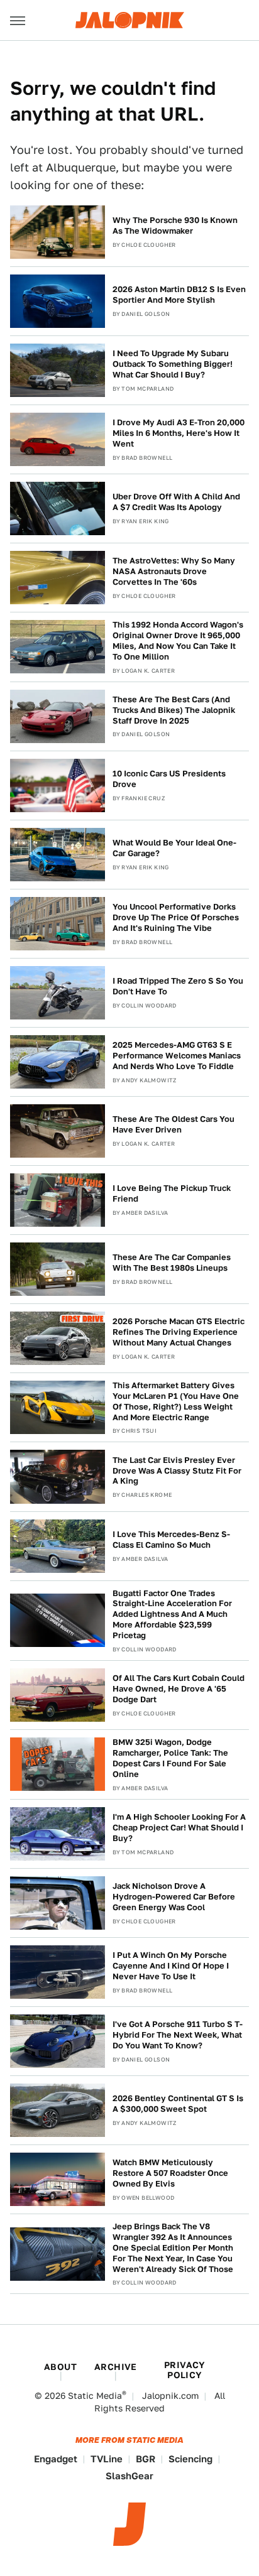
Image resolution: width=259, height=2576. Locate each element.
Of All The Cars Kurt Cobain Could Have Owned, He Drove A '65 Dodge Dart (179, 1689)
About (60, 2367)
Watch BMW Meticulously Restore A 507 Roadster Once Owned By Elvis (170, 2173)
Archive (116, 2367)
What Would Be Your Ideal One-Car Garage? (174, 848)
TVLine (107, 2459)
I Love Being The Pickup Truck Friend (172, 1193)
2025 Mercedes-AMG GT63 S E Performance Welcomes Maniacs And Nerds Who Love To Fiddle (177, 1056)
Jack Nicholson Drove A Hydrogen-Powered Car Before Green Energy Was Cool (174, 1897)
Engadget (56, 2459)
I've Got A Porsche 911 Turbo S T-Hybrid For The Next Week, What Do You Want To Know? (178, 2035)
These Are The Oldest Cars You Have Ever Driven (174, 1124)
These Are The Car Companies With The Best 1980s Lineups (172, 1263)
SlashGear (129, 2476)
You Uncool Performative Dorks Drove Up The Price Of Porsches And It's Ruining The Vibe (176, 917)
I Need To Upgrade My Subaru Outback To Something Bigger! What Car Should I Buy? (173, 364)
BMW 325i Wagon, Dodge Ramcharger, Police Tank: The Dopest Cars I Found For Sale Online (170, 1758)
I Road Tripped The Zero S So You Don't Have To (178, 986)
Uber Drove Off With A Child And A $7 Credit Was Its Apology (176, 502)
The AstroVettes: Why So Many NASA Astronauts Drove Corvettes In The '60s (174, 571)
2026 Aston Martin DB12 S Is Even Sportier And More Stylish (179, 295)
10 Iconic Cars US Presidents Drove (169, 779)
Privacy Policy (185, 2370)
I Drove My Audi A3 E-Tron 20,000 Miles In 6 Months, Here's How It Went (179, 433)
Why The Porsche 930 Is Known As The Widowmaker (175, 226)
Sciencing (190, 2459)
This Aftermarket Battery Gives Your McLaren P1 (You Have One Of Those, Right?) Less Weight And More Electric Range (176, 1401)
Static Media (95, 2396)
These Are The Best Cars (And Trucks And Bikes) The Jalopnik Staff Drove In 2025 (174, 710)
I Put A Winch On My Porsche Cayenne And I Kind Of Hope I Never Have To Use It (171, 1966)
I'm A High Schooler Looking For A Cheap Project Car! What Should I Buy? (179, 1828)
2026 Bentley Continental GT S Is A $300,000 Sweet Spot (178, 2104)
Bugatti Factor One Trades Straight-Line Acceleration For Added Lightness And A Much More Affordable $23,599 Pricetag (172, 1615)
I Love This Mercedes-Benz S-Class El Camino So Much (171, 1540)
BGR (146, 2459)
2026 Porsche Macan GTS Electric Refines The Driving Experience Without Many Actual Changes (179, 1332)
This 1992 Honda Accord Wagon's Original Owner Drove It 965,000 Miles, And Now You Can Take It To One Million (178, 641)
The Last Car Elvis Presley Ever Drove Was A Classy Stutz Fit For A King (177, 1471)
